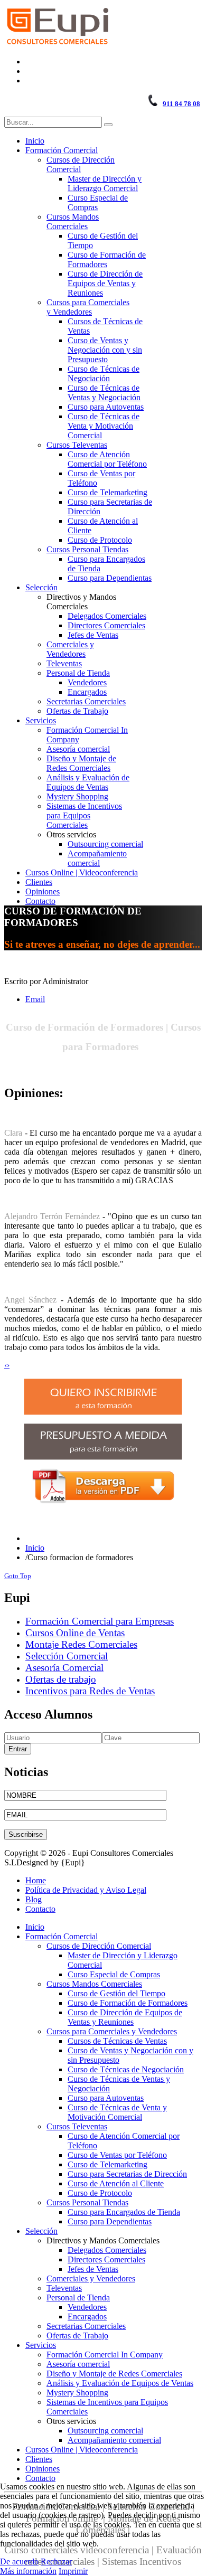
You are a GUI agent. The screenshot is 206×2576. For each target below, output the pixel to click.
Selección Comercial (67, 1656)
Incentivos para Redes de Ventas (90, 1691)
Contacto (40, 1909)
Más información (28, 2571)
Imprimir (73, 2571)
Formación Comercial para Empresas (100, 1621)
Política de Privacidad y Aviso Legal (86, 1890)
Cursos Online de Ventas (75, 1633)
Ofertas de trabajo (61, 1679)
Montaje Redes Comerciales (81, 1644)
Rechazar (56, 2561)
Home (36, 1880)
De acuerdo (19, 2561)
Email (35, 999)
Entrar (18, 1749)
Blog (34, 1899)
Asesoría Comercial (64, 1668)
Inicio (35, 1548)
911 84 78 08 (181, 104)
